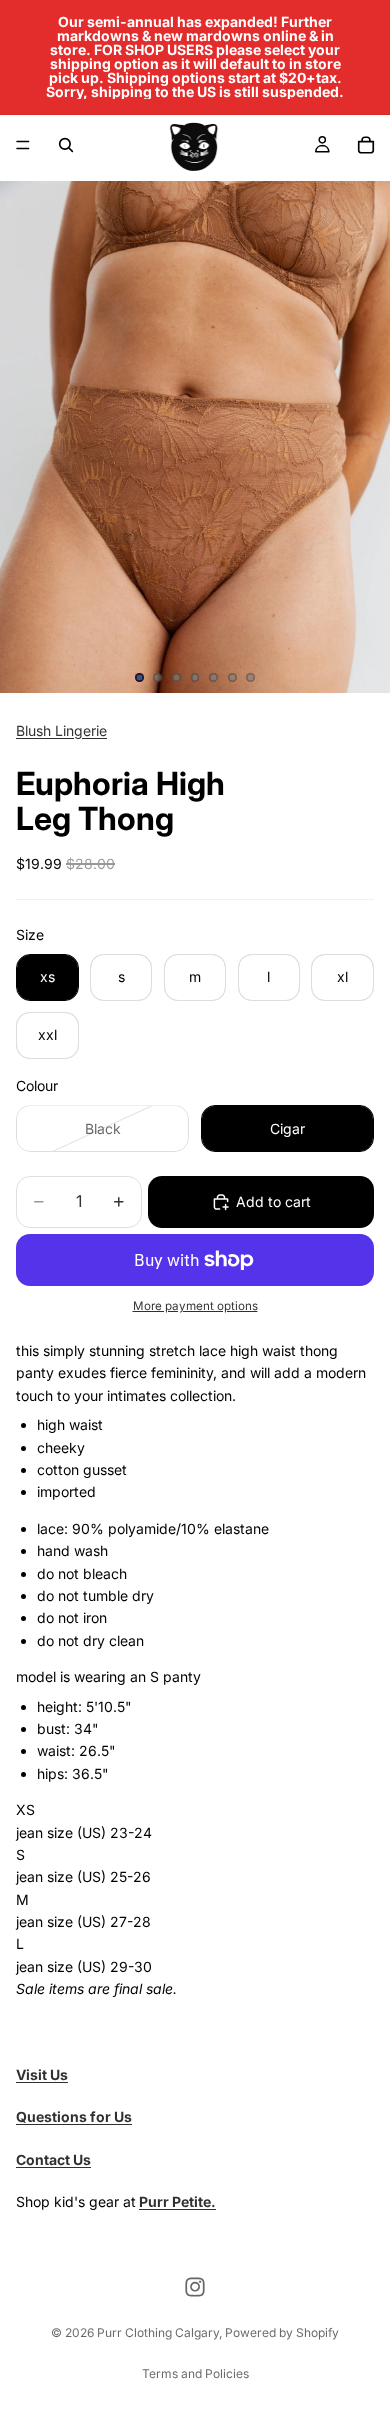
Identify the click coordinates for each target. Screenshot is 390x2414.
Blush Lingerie (61, 730)
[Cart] (366, 145)
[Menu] (23, 145)
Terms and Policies (195, 2373)
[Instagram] (195, 2287)
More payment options (195, 1306)
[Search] (66, 145)
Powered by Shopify (282, 2332)
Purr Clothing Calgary (158, 2332)
